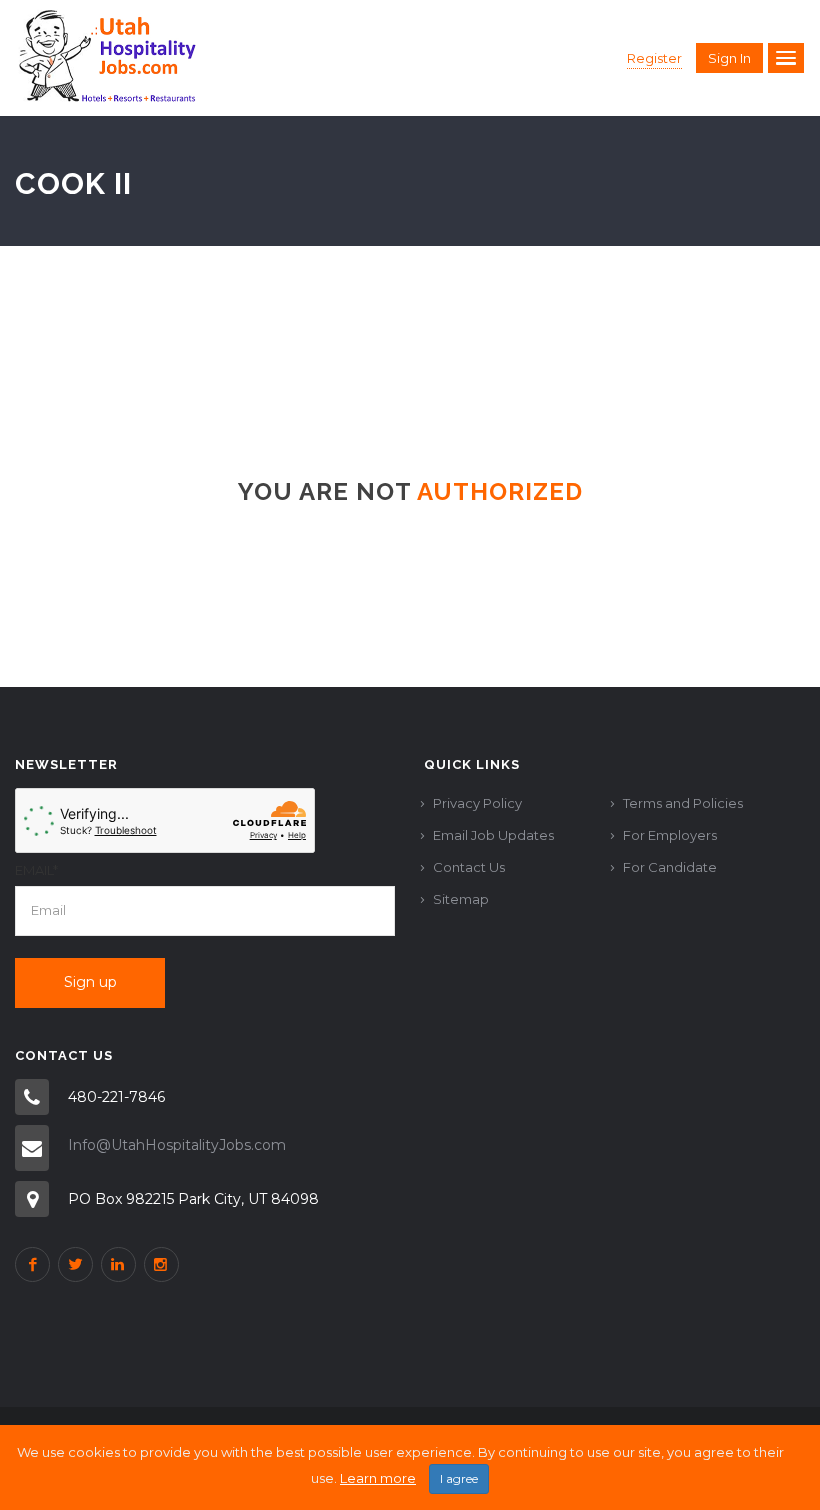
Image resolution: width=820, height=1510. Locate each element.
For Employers (670, 835)
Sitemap (461, 899)
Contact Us (469, 867)
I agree (459, 1478)
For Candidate (670, 867)
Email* (36, 870)
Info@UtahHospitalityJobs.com (177, 1145)
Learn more (378, 1478)
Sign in (729, 58)
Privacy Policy (477, 803)
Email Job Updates (493, 835)
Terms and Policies (683, 803)
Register (654, 58)
